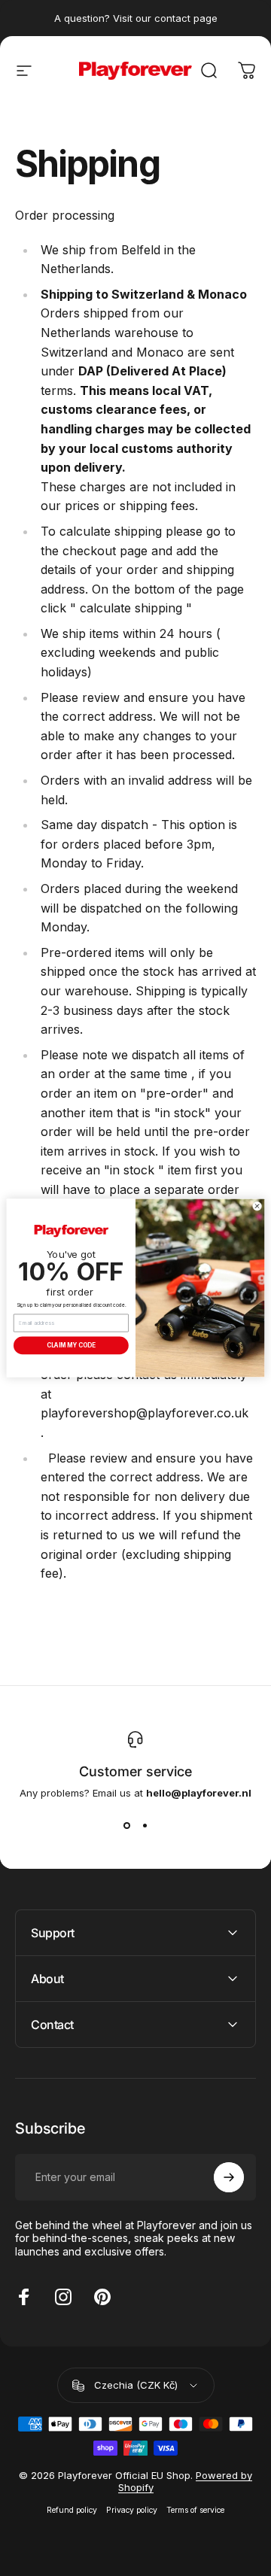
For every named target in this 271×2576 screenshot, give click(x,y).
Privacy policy (132, 2510)
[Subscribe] (229, 2177)
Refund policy (72, 2510)
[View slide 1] (126, 1826)
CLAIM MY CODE (71, 1346)
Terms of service (195, 2510)
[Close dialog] (257, 1206)
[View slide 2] (145, 1826)
